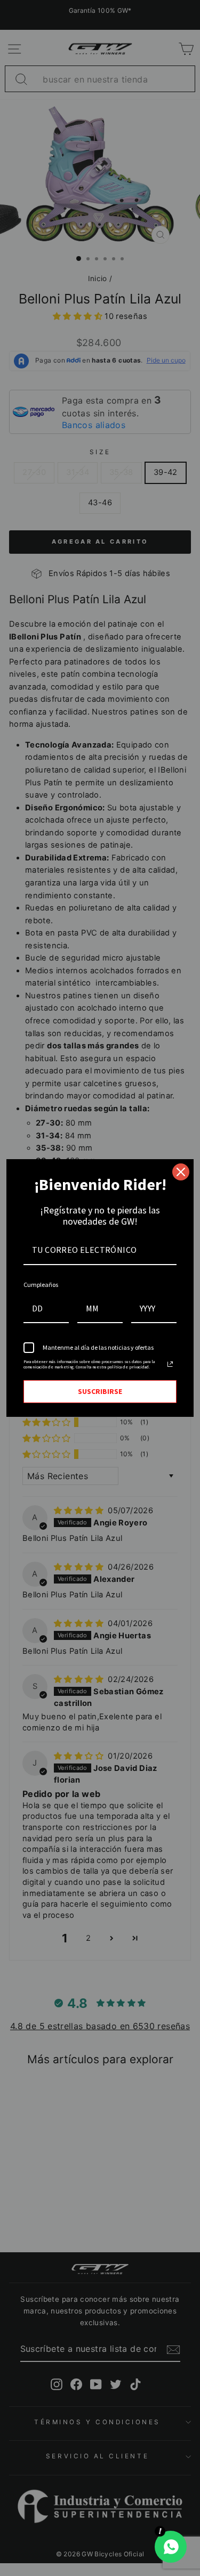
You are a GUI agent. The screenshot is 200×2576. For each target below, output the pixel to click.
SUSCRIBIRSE (100, 1391)
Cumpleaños (41, 1285)
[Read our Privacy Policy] (170, 1364)
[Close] (181, 1172)
